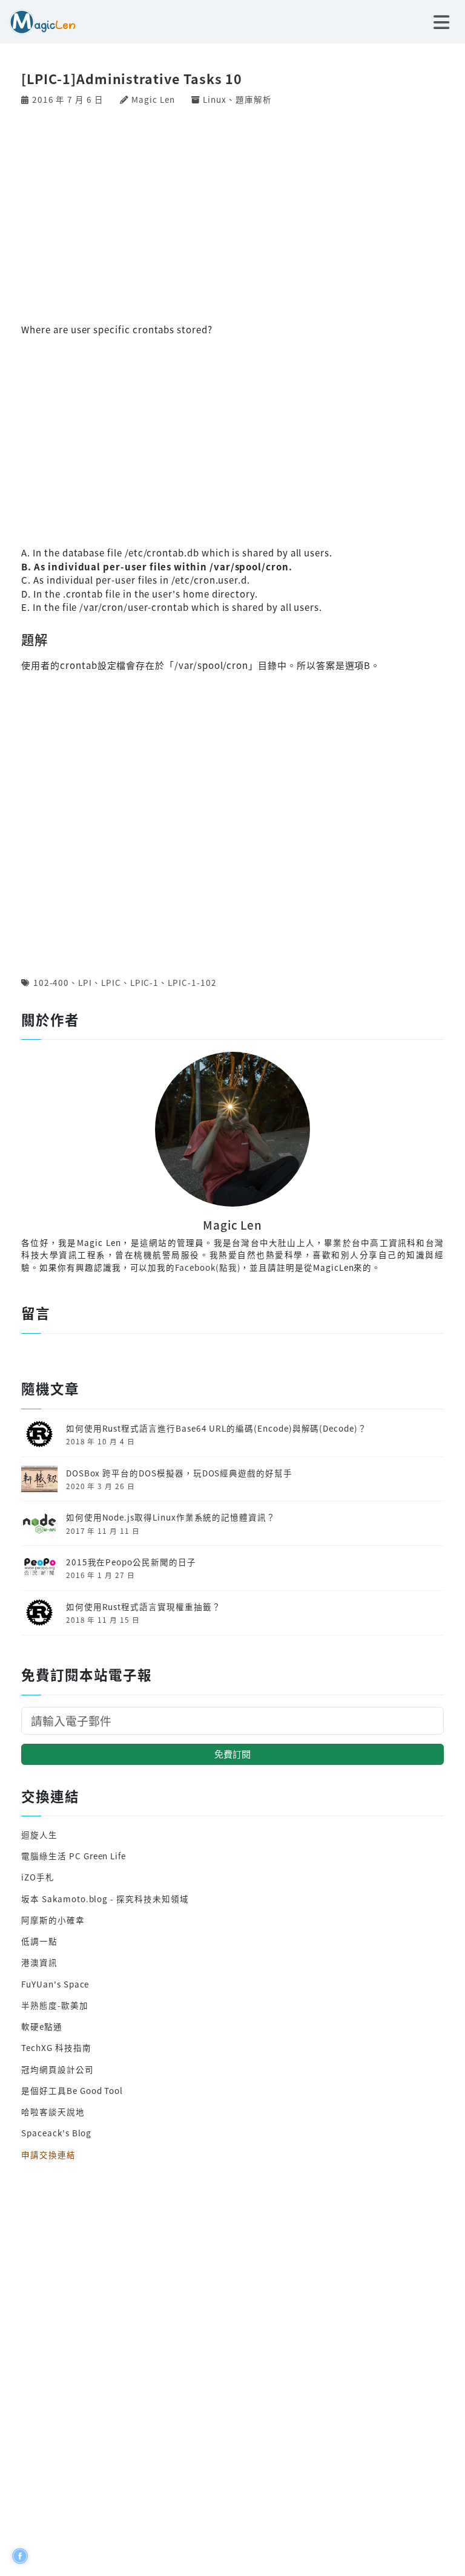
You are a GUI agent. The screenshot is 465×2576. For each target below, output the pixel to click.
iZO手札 (38, 1877)
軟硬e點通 (42, 2026)
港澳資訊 (39, 1962)
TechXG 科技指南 (56, 2047)
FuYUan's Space (55, 1984)
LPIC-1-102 (192, 982)
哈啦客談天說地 (53, 2111)
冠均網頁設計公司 (58, 2069)
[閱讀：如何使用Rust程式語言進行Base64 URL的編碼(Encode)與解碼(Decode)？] (39, 1433)
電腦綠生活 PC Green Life (74, 1856)
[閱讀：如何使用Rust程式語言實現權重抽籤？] (39, 1611)
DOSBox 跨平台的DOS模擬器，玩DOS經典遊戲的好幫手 (179, 1473)
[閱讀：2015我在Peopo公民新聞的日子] (39, 1567)
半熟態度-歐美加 (55, 2005)
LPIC (111, 982)
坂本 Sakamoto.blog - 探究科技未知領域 (105, 1899)
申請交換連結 (48, 2154)
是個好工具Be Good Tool (72, 2090)
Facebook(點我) (208, 1267)
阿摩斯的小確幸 (53, 1920)
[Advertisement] (232, 213)
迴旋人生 (39, 1834)
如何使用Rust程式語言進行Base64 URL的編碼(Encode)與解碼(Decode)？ (216, 1428)
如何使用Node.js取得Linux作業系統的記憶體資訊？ (171, 1517)
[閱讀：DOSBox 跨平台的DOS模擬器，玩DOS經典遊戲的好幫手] (39, 1478)
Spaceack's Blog (56, 2133)
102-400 (51, 982)
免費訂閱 (232, 1754)
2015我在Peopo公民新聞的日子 (131, 1562)
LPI (85, 982)
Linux (215, 99)
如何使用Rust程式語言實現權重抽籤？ (143, 1606)
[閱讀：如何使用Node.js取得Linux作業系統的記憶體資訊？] (39, 1522)
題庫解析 (254, 99)
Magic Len (153, 99)
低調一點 (39, 1941)
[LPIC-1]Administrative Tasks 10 (132, 78)
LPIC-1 (145, 982)
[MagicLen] (38, 20)
